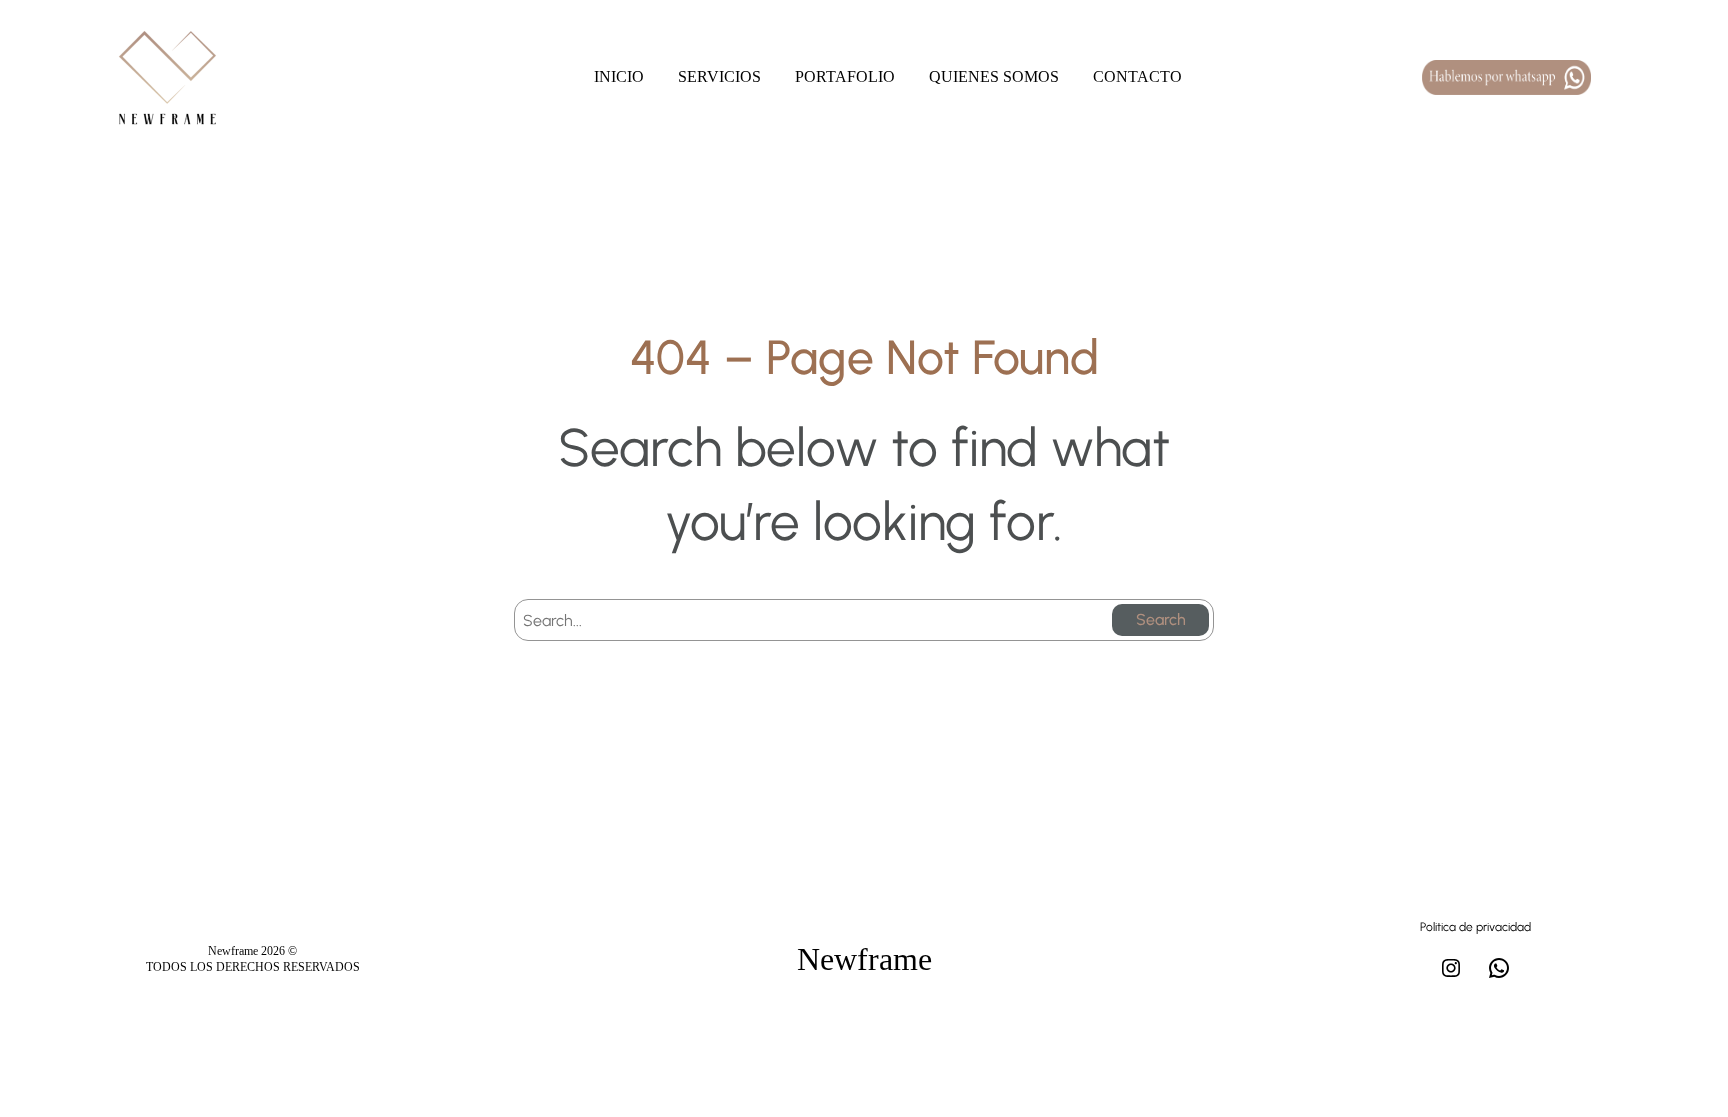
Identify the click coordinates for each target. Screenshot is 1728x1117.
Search (1161, 619)
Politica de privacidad (1475, 927)
